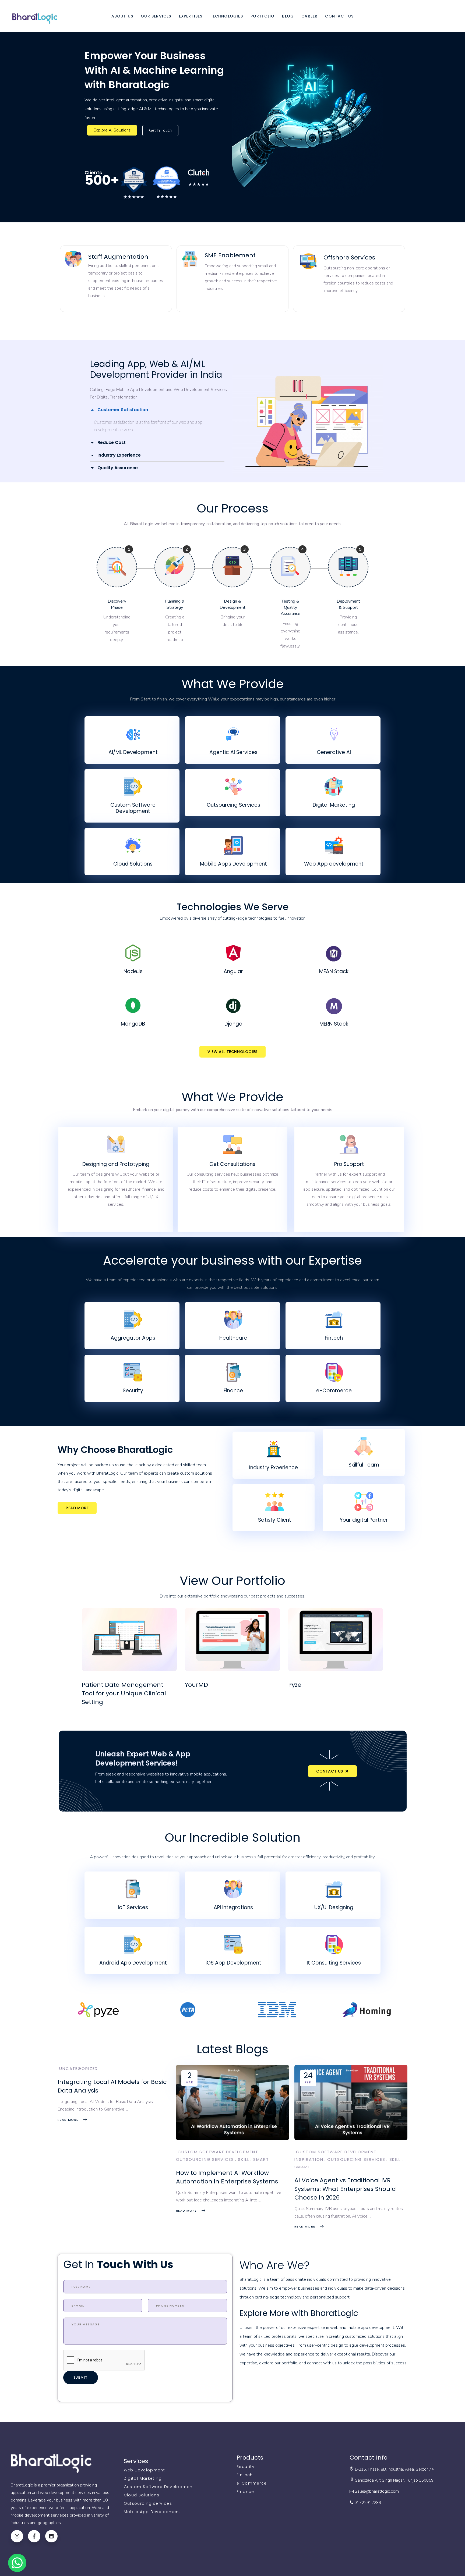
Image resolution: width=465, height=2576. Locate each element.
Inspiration (309, 2159)
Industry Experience (119, 455)
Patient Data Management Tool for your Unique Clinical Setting (124, 1693)
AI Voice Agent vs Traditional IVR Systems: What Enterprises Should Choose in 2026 (345, 2189)
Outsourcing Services (205, 2159)
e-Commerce (252, 2483)
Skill (244, 2159)
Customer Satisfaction (123, 410)
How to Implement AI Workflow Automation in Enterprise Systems (227, 2177)
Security (246, 2467)
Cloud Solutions (142, 2495)
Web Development (145, 2470)
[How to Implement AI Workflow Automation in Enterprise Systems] (232, 2102)
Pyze (295, 1685)
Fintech (245, 2475)
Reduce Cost (112, 442)
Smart (261, 2159)
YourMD (196, 1685)
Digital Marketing (143, 2478)
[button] (157, 410)
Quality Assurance (118, 468)
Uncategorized (79, 2068)
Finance (245, 2492)
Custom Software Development (218, 2152)
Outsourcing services (148, 2503)
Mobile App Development (152, 2512)
